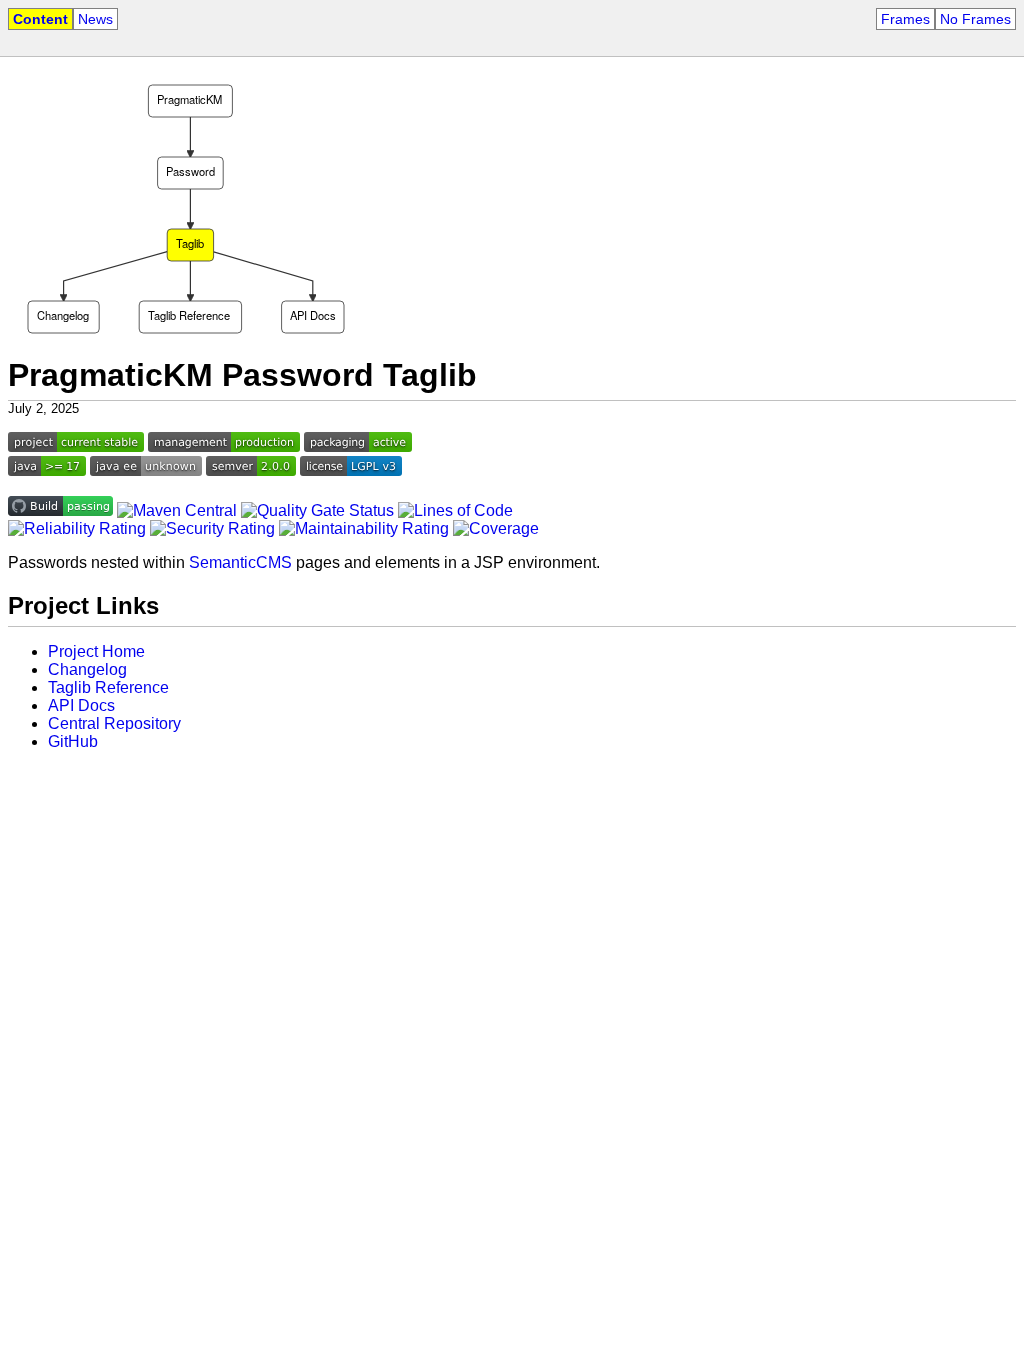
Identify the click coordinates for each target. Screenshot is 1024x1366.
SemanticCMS (240, 562)
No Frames (975, 19)
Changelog (87, 669)
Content (40, 19)
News (95, 19)
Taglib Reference (108, 687)
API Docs (81, 705)
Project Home (96, 651)
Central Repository (114, 723)
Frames (905, 19)
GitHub (73, 741)
